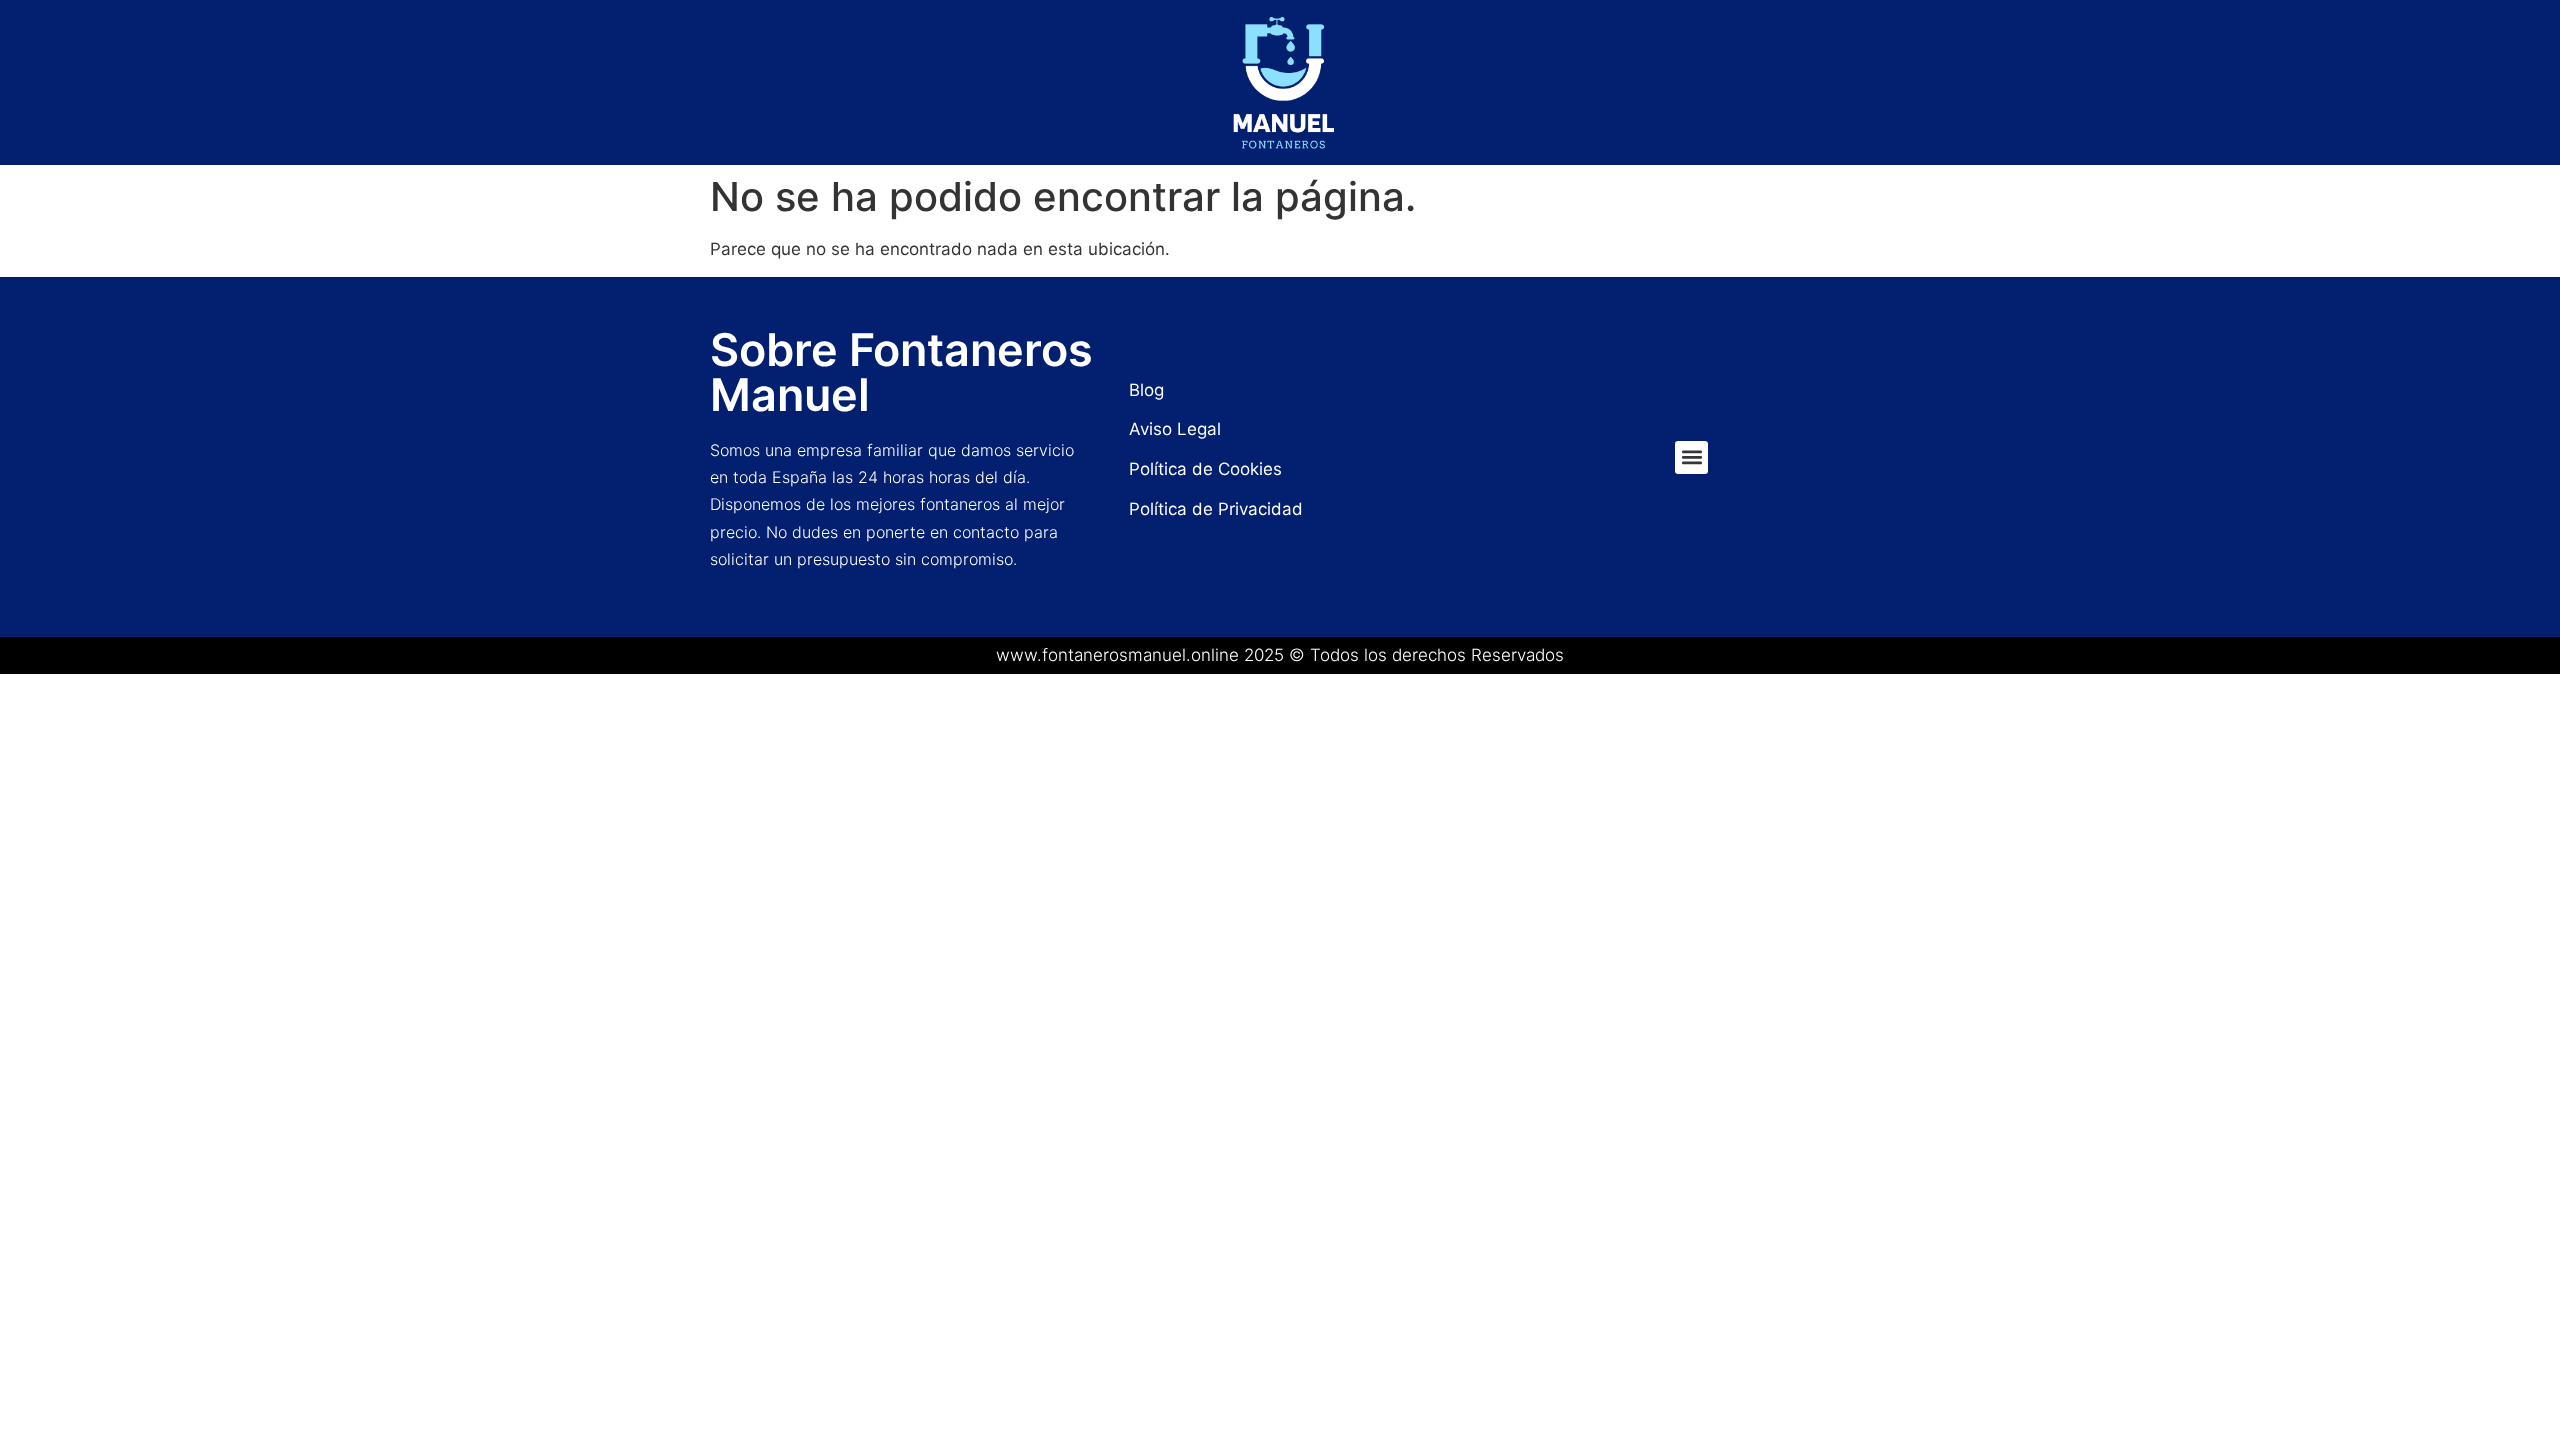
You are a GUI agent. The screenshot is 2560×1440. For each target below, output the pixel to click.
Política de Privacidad (1216, 509)
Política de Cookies (1205, 469)
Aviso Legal (1175, 429)
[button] (1691, 457)
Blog (1146, 390)
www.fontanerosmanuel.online (1117, 655)
